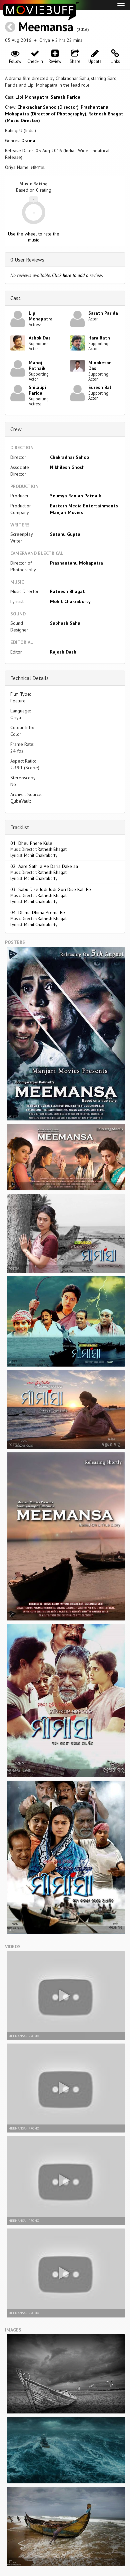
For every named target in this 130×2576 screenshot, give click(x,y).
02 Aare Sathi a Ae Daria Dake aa (44, 866)
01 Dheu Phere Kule (31, 843)
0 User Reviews (27, 260)
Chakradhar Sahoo (69, 457)
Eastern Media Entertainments (84, 506)
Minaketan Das (100, 365)
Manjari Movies (66, 512)
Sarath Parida (65, 97)
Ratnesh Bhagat (67, 591)
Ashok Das (40, 338)
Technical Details (29, 678)
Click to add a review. (77, 275)
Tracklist (20, 827)
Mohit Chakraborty (70, 601)
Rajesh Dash (63, 652)
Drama (28, 140)
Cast (15, 298)
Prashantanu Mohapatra (76, 563)
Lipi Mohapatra (32, 97)
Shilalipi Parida (37, 390)
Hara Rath (99, 338)
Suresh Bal (100, 387)
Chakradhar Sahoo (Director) (48, 107)
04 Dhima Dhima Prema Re (38, 912)
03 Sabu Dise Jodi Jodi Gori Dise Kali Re (51, 889)
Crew (16, 429)
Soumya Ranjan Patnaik (75, 496)
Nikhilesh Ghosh (67, 467)
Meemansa (46, 27)
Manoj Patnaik (37, 365)
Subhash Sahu (65, 623)
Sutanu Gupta (65, 534)
